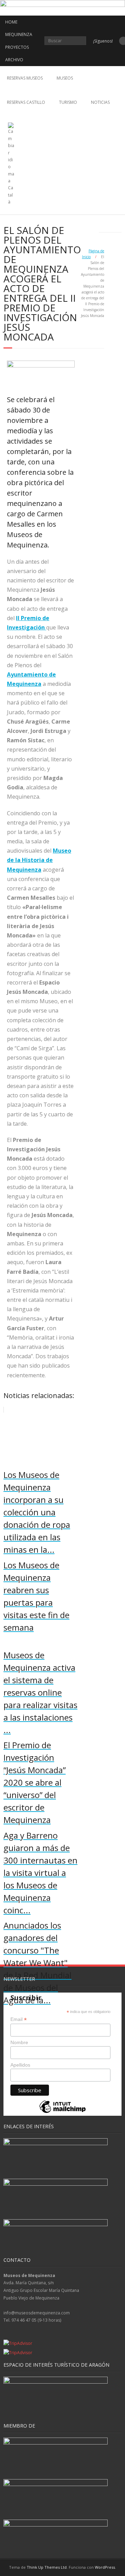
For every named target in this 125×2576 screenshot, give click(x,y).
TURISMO (68, 102)
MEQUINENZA (19, 34)
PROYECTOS (17, 47)
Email (19, 2019)
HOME (11, 22)
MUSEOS (65, 78)
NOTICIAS (100, 102)
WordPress (105, 2567)
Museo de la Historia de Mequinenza (39, 860)
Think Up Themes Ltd (47, 2567)
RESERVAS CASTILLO (26, 102)
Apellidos (20, 2065)
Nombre (19, 2042)
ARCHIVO (14, 60)
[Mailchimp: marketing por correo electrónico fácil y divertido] (62, 2112)
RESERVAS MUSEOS (25, 78)
